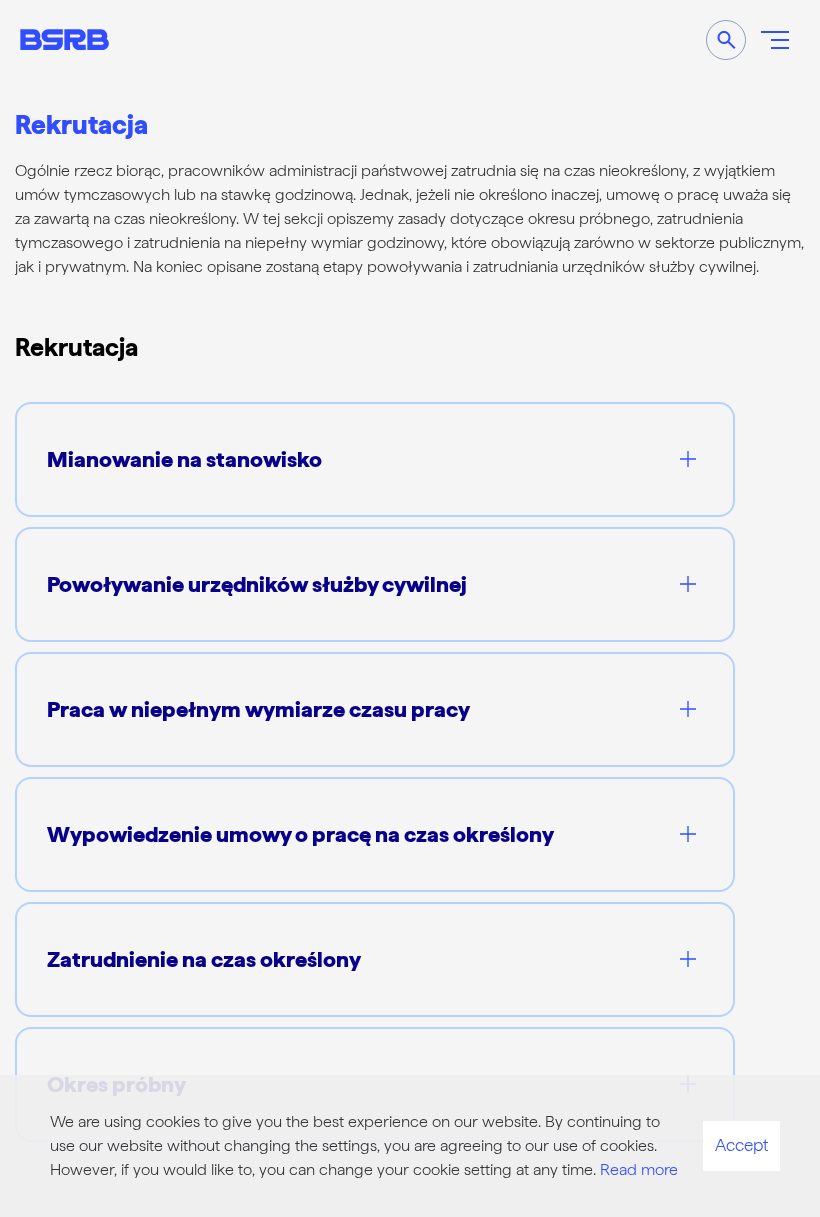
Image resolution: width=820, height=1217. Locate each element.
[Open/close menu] (775, 40)
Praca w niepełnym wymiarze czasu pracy (258, 709)
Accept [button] (741, 1145)
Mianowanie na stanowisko (184, 459)
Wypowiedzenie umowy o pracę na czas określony (300, 834)
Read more (639, 1169)
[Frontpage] (64, 39)
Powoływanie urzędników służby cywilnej (257, 584)
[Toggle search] (726, 40)
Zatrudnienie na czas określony (204, 959)
